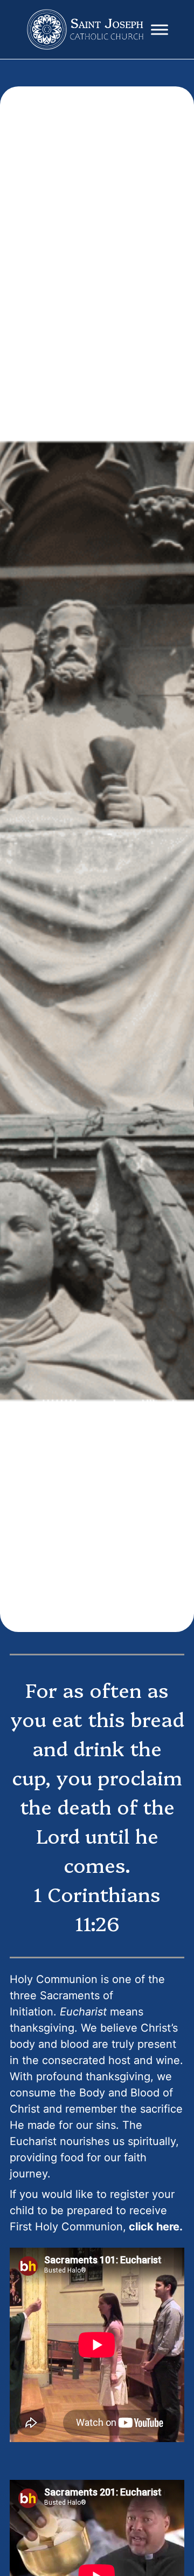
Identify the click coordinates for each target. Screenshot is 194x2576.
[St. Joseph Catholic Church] (86, 30)
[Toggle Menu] (160, 29)
